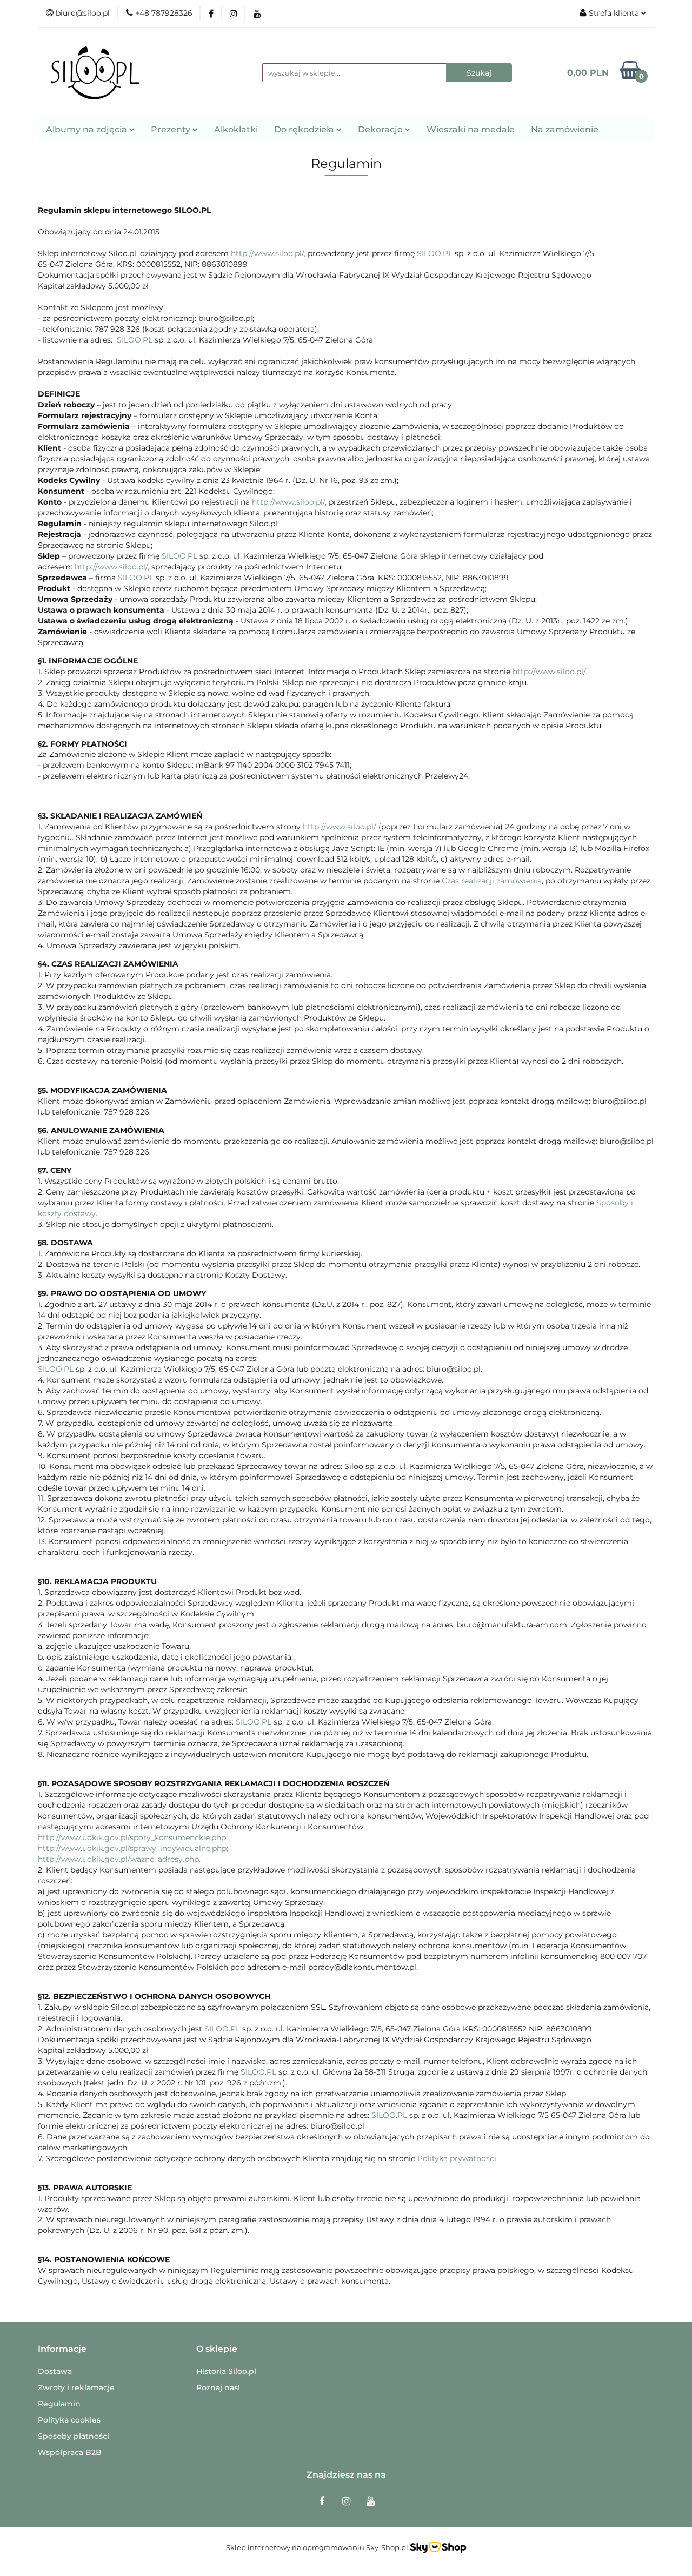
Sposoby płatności (74, 2436)
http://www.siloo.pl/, (268, 253)
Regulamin (59, 2404)
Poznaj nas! (218, 2387)
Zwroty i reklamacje (76, 2387)
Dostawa (55, 2371)
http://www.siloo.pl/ (340, 827)
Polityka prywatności (457, 2158)
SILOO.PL (435, 253)
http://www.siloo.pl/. (550, 672)
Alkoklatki (236, 129)
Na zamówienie (565, 129)
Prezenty (172, 129)
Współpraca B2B (70, 2452)
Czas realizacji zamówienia (492, 881)
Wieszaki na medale (471, 129)
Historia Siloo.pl (226, 2371)
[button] (62, 2349)
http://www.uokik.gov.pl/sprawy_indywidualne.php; (133, 1848)
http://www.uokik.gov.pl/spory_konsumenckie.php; (133, 1837)
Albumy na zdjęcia (88, 129)
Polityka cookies (69, 2420)
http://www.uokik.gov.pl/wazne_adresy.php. (119, 1859)
